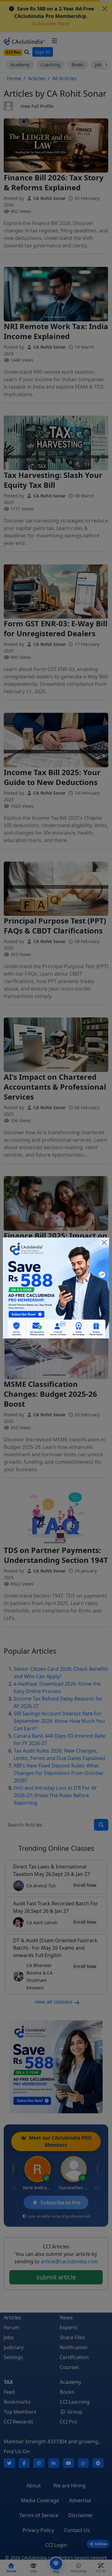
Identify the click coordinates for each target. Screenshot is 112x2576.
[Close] (104, 1242)
